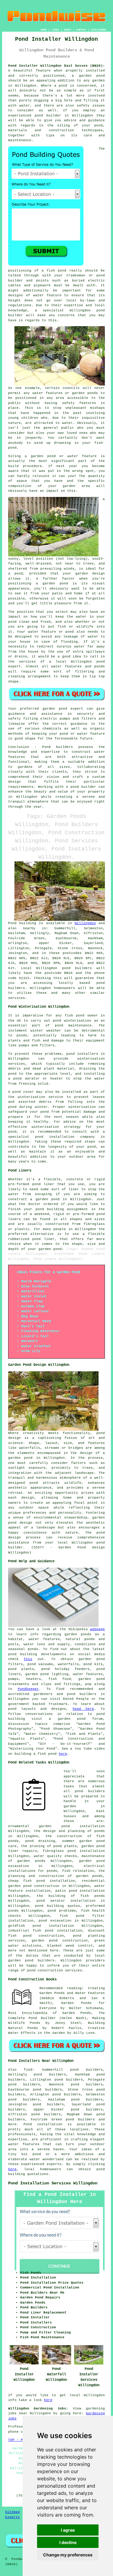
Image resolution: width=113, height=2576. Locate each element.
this (28, 1659)
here (63, 1754)
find (28, 2070)
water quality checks (55, 1856)
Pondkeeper (28, 1689)
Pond (12, 923)
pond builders (77, 968)
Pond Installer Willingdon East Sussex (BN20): (57, 66)
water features (24, 2144)
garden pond (55, 709)
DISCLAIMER (99, 30)
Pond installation (43, 2124)
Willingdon (85, 923)
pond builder (83, 787)
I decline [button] (68, 2542)
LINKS (55, 30)
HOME (44, 30)
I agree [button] (68, 2530)
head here (83, 1709)
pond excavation (55, 1921)
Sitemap (13, 2512)
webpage (97, 1629)
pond (101, 275)
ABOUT (68, 30)
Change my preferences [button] (68, 2555)
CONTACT (81, 30)
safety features (79, 403)
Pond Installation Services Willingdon (53, 2183)
